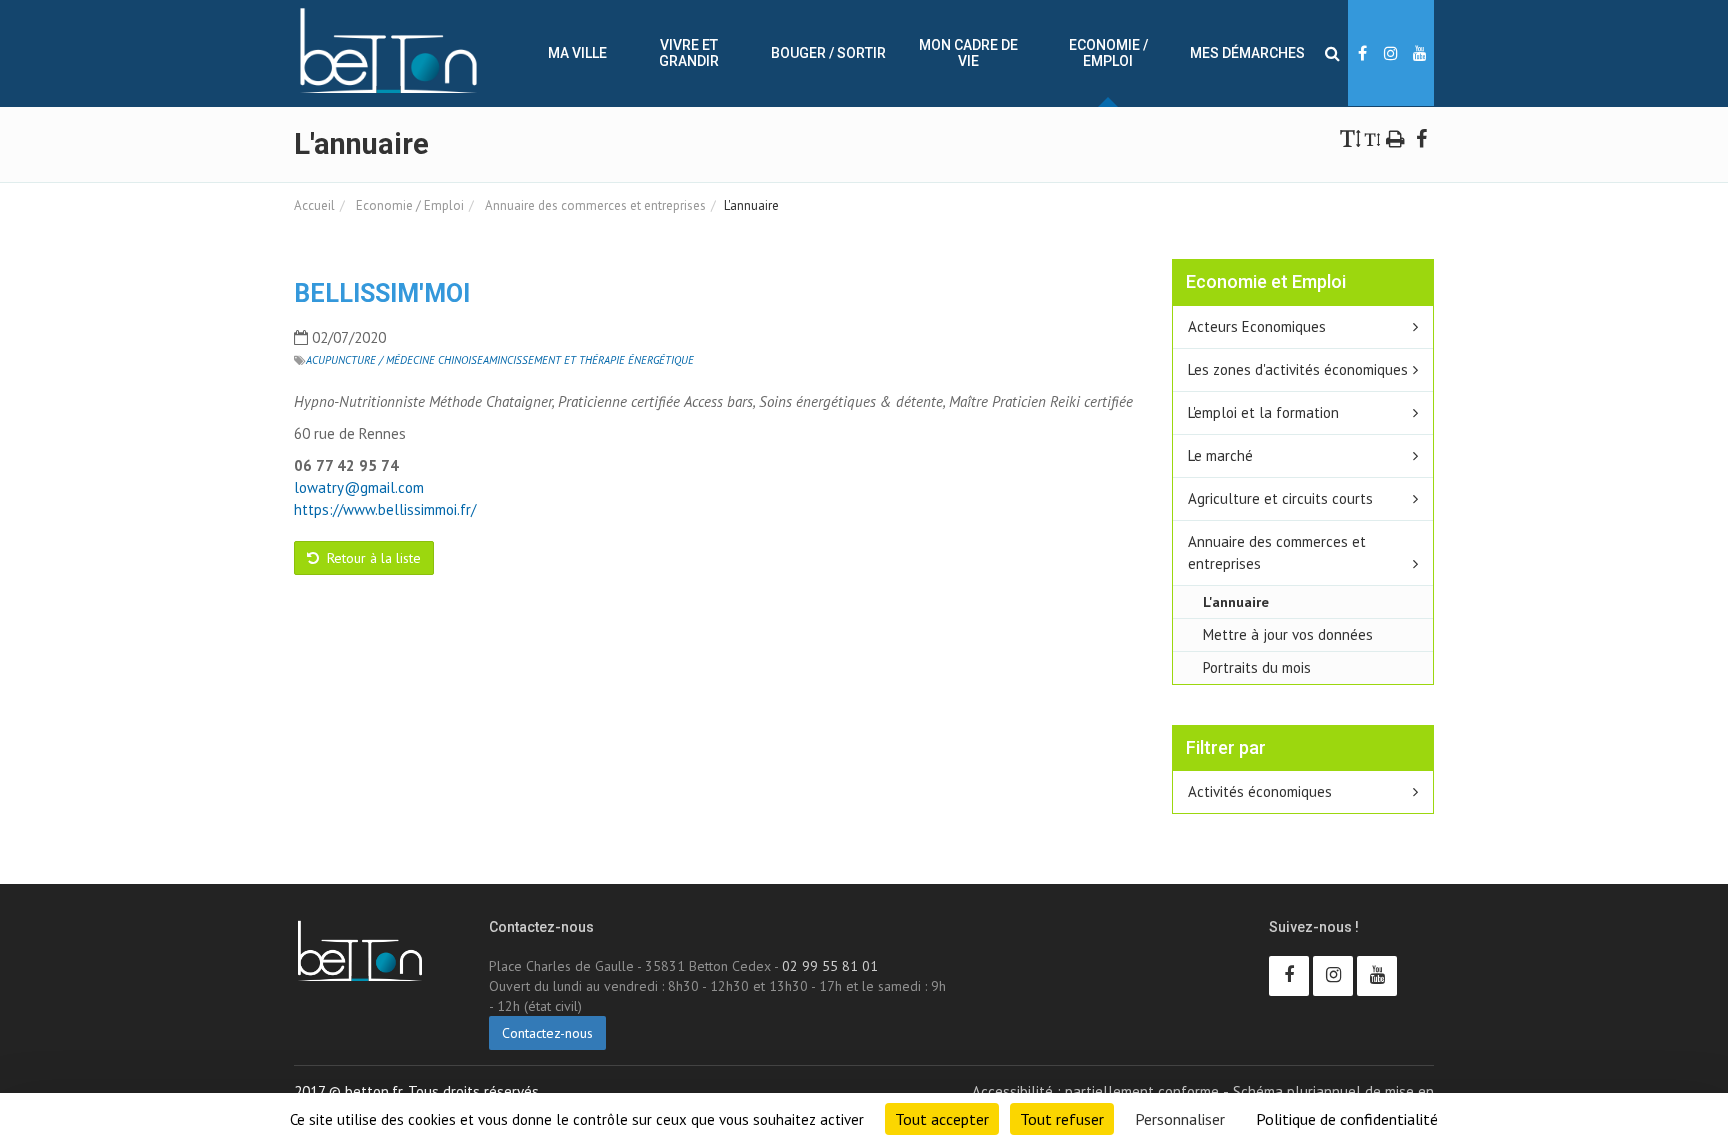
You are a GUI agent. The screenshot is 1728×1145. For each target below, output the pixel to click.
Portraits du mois (1257, 667)
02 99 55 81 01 (830, 966)
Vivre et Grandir (689, 53)
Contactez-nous (547, 1033)
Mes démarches (1247, 53)
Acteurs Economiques (1257, 326)
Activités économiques (1260, 791)
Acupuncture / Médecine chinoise (394, 360)
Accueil (314, 205)
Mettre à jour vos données (1288, 634)
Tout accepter (942, 1119)
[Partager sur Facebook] (1421, 137)
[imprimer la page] (1396, 137)
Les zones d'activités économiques (1298, 369)
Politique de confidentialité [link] (1347, 1119)
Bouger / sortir (828, 53)
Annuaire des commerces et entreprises (594, 205)
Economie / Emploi (1108, 53)
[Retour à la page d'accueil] (388, 51)
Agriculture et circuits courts (1280, 498)
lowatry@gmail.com (359, 487)
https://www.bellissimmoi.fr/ (385, 509)
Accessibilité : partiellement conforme (1095, 1091)
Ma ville (577, 53)
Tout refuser (1062, 1119)
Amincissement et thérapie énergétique (588, 360)
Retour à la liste (372, 558)
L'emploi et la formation (1263, 412)
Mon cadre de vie (968, 53)
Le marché (1220, 455)
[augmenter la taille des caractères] (1351, 137)
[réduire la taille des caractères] (1372, 137)
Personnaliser (1180, 1119)
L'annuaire (1236, 601)
